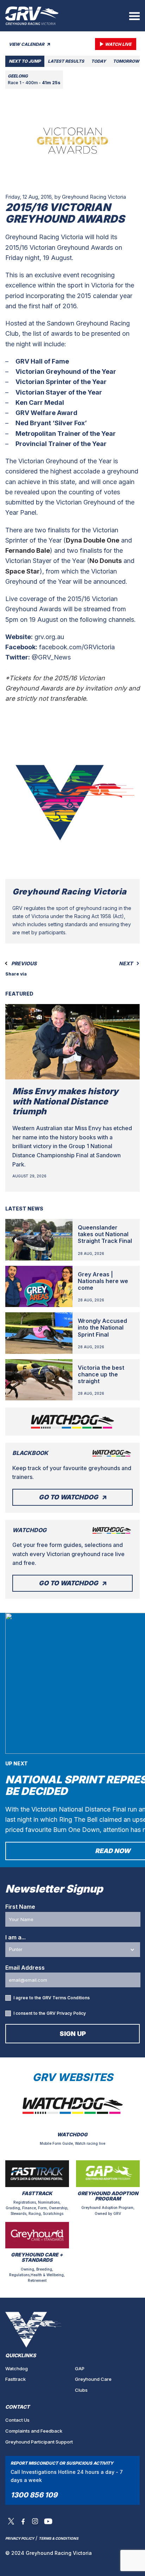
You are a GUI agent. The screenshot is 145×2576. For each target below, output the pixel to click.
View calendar (27, 44)
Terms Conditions (71, 1998)
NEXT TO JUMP (25, 61)
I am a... (15, 1937)
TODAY (99, 61)
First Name (20, 1907)
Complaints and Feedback (34, 2431)
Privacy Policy (71, 2013)
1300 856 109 (34, 2495)
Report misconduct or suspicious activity (62, 2463)
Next (126, 964)
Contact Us (17, 2420)
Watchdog (17, 2368)
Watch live (118, 44)
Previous (23, 964)
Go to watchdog (68, 1497)
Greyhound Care (93, 2379)
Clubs (81, 2390)
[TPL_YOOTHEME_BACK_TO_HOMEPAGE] (32, 16)
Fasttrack (15, 2379)
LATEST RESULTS (66, 61)
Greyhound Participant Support (39, 2442)
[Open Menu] (134, 16)
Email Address (25, 1968)
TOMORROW (126, 61)
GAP (80, 2368)
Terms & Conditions (59, 2538)
